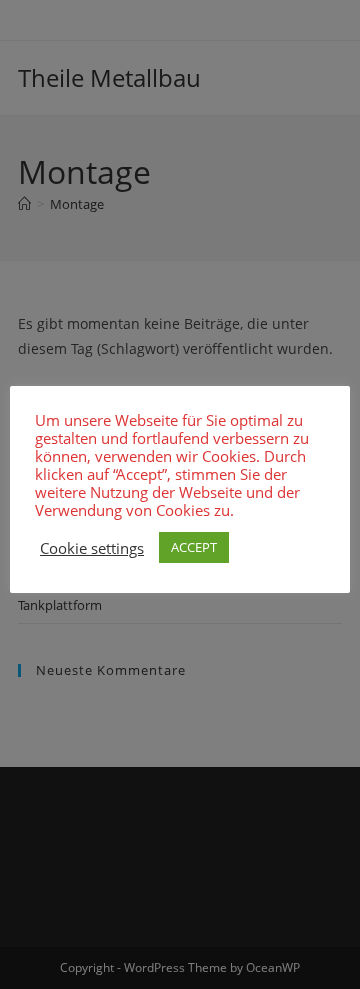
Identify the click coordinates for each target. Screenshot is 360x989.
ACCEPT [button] (194, 547)
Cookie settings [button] (92, 548)
